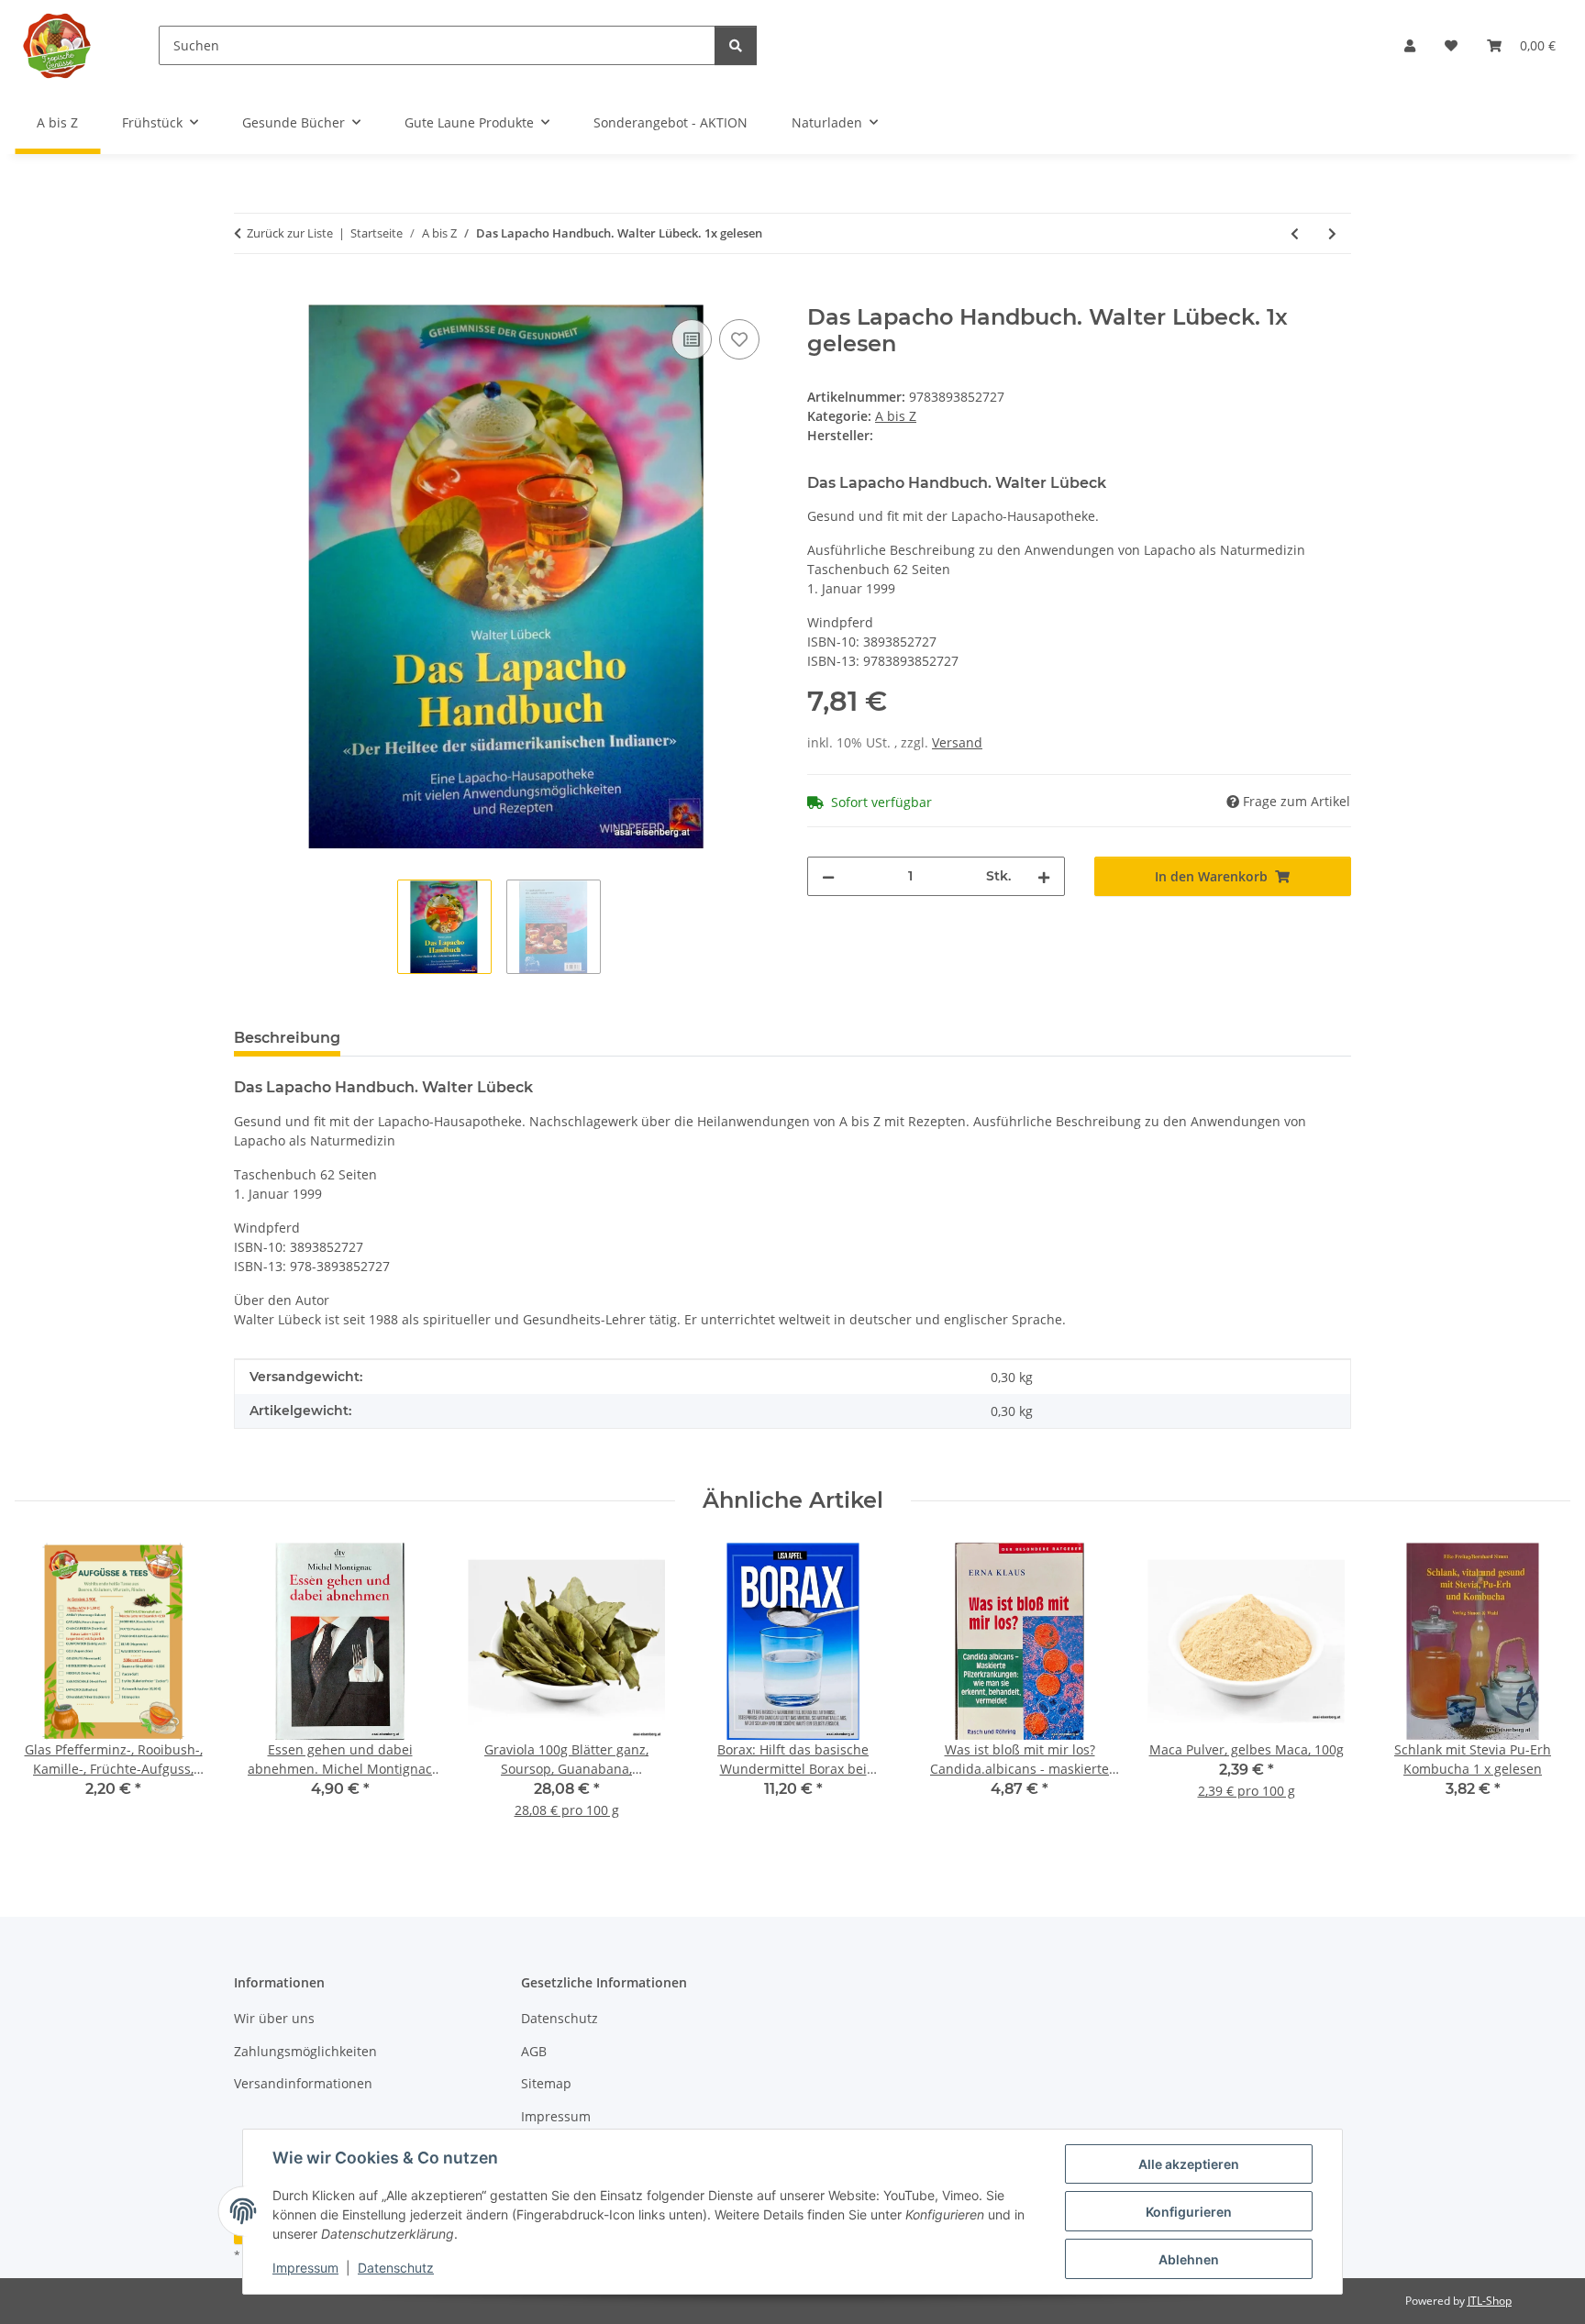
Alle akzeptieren (1189, 2164)
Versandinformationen (303, 2083)
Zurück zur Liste (290, 233)
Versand (957, 742)
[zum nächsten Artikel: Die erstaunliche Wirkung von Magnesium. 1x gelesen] (1332, 233)
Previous (45, 1693)
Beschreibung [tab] (287, 1038)
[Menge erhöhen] (1044, 876)
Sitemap (546, 2083)
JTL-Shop (1490, 2301)
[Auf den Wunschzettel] (739, 339)
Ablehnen (1189, 2259)
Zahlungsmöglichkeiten (305, 2051)
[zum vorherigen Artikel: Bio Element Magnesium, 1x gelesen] (1295, 233)
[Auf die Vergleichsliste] (692, 339)
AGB (534, 2051)
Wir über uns (274, 2018)
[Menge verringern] (828, 876)
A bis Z (896, 416)
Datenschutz (396, 2268)
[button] (1410, 45)
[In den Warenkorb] (249, 294)
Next (1541, 1693)
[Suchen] (736, 45)
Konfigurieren (1189, 2212)
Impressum (305, 2268)
